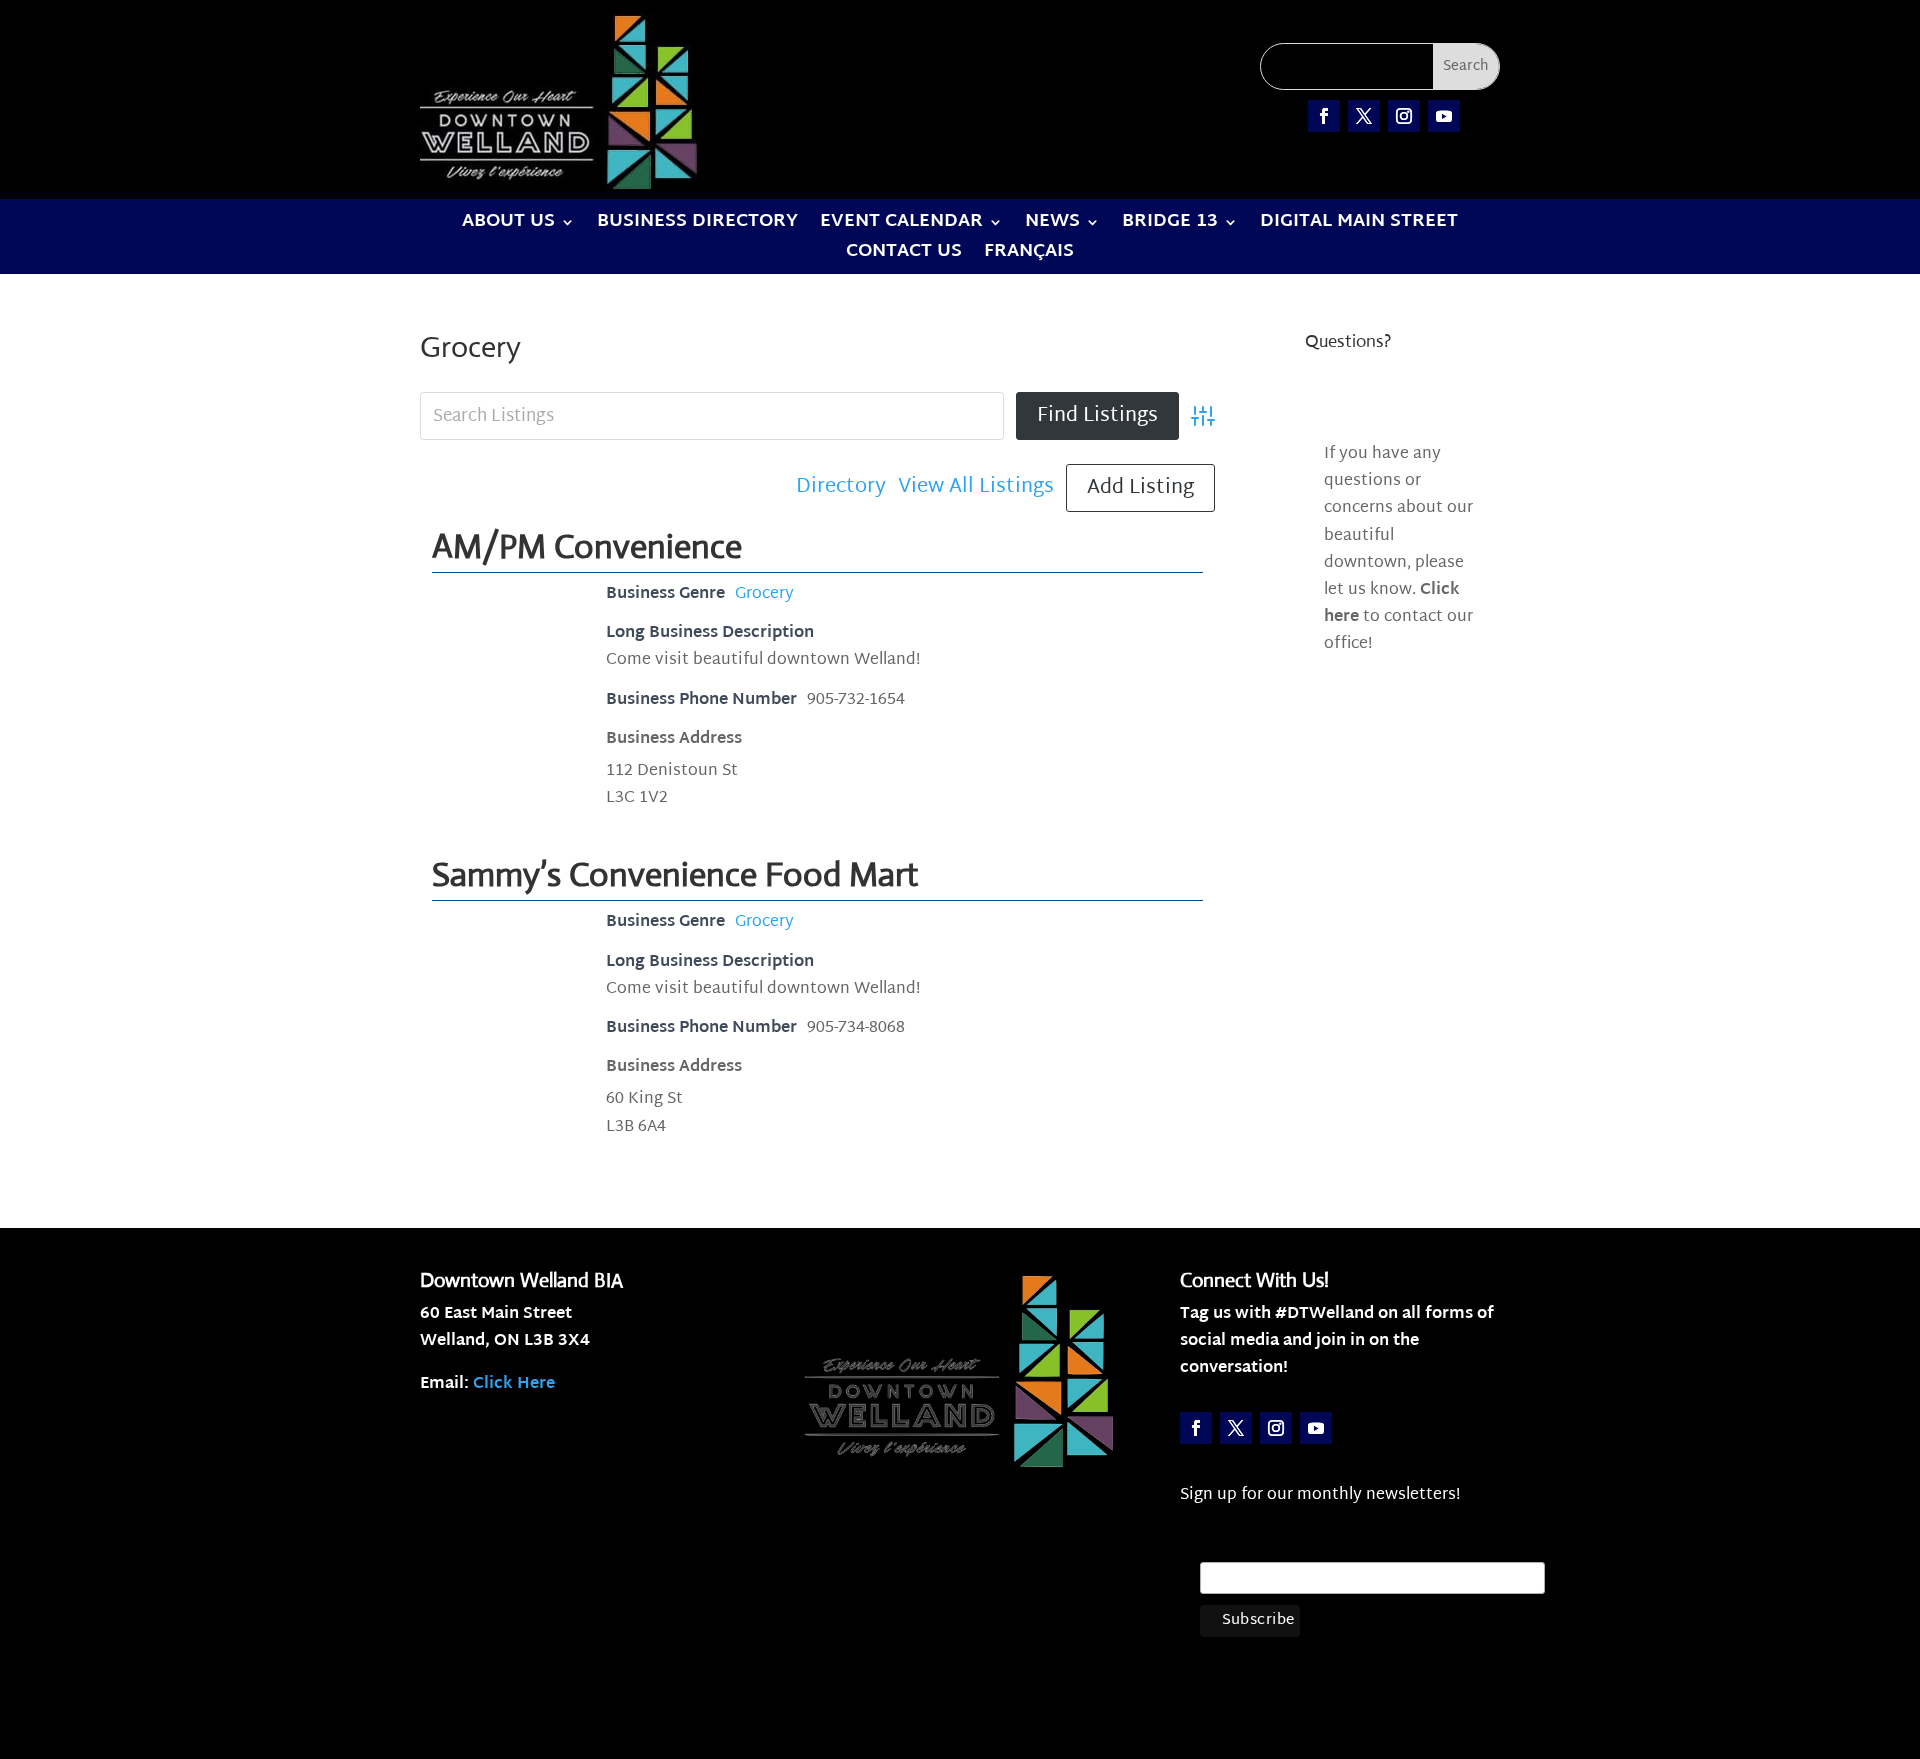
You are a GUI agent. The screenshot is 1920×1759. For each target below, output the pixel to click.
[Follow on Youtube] (1444, 116)
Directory (841, 487)
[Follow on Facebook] (1324, 116)
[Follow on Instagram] (1404, 116)
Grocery (764, 594)
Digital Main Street (1359, 226)
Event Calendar (901, 226)
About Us (508, 226)
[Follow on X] (1364, 116)
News (1052, 226)
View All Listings (976, 487)
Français (1029, 256)
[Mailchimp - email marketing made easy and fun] (1502, 1640)
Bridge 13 (1170, 226)
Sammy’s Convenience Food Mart (675, 874)
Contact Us (904, 256)
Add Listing (1140, 488)
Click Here (514, 1384)
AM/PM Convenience (587, 546)
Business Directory (697, 226)
